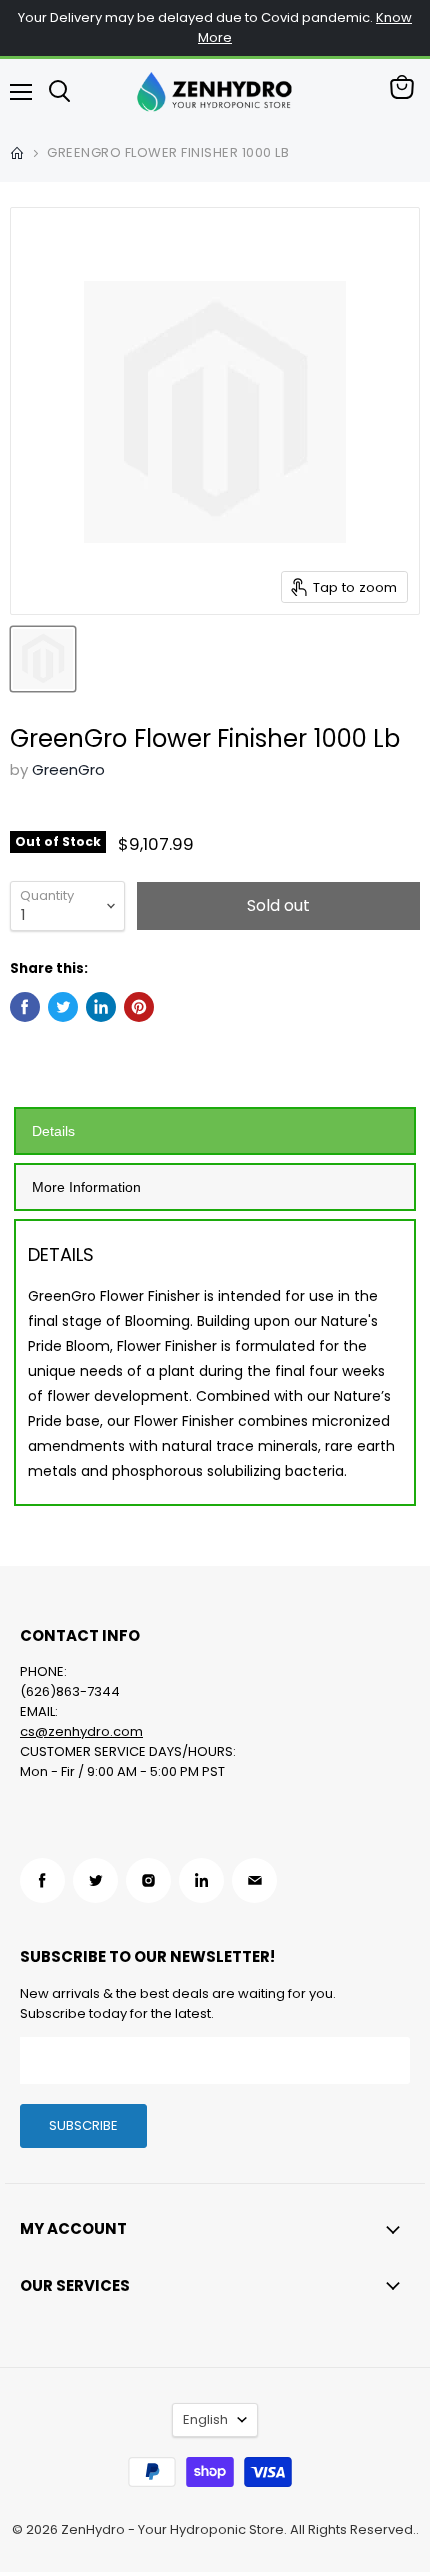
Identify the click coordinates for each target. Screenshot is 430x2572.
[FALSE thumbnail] (43, 659)
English (205, 2419)
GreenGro (68, 769)
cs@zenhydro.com (81, 1731)
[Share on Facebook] (25, 1007)
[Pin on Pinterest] (139, 1007)
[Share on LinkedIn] (101, 1007)
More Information (86, 1187)
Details (53, 1131)
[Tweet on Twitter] (63, 1007)
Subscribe (83, 2125)
